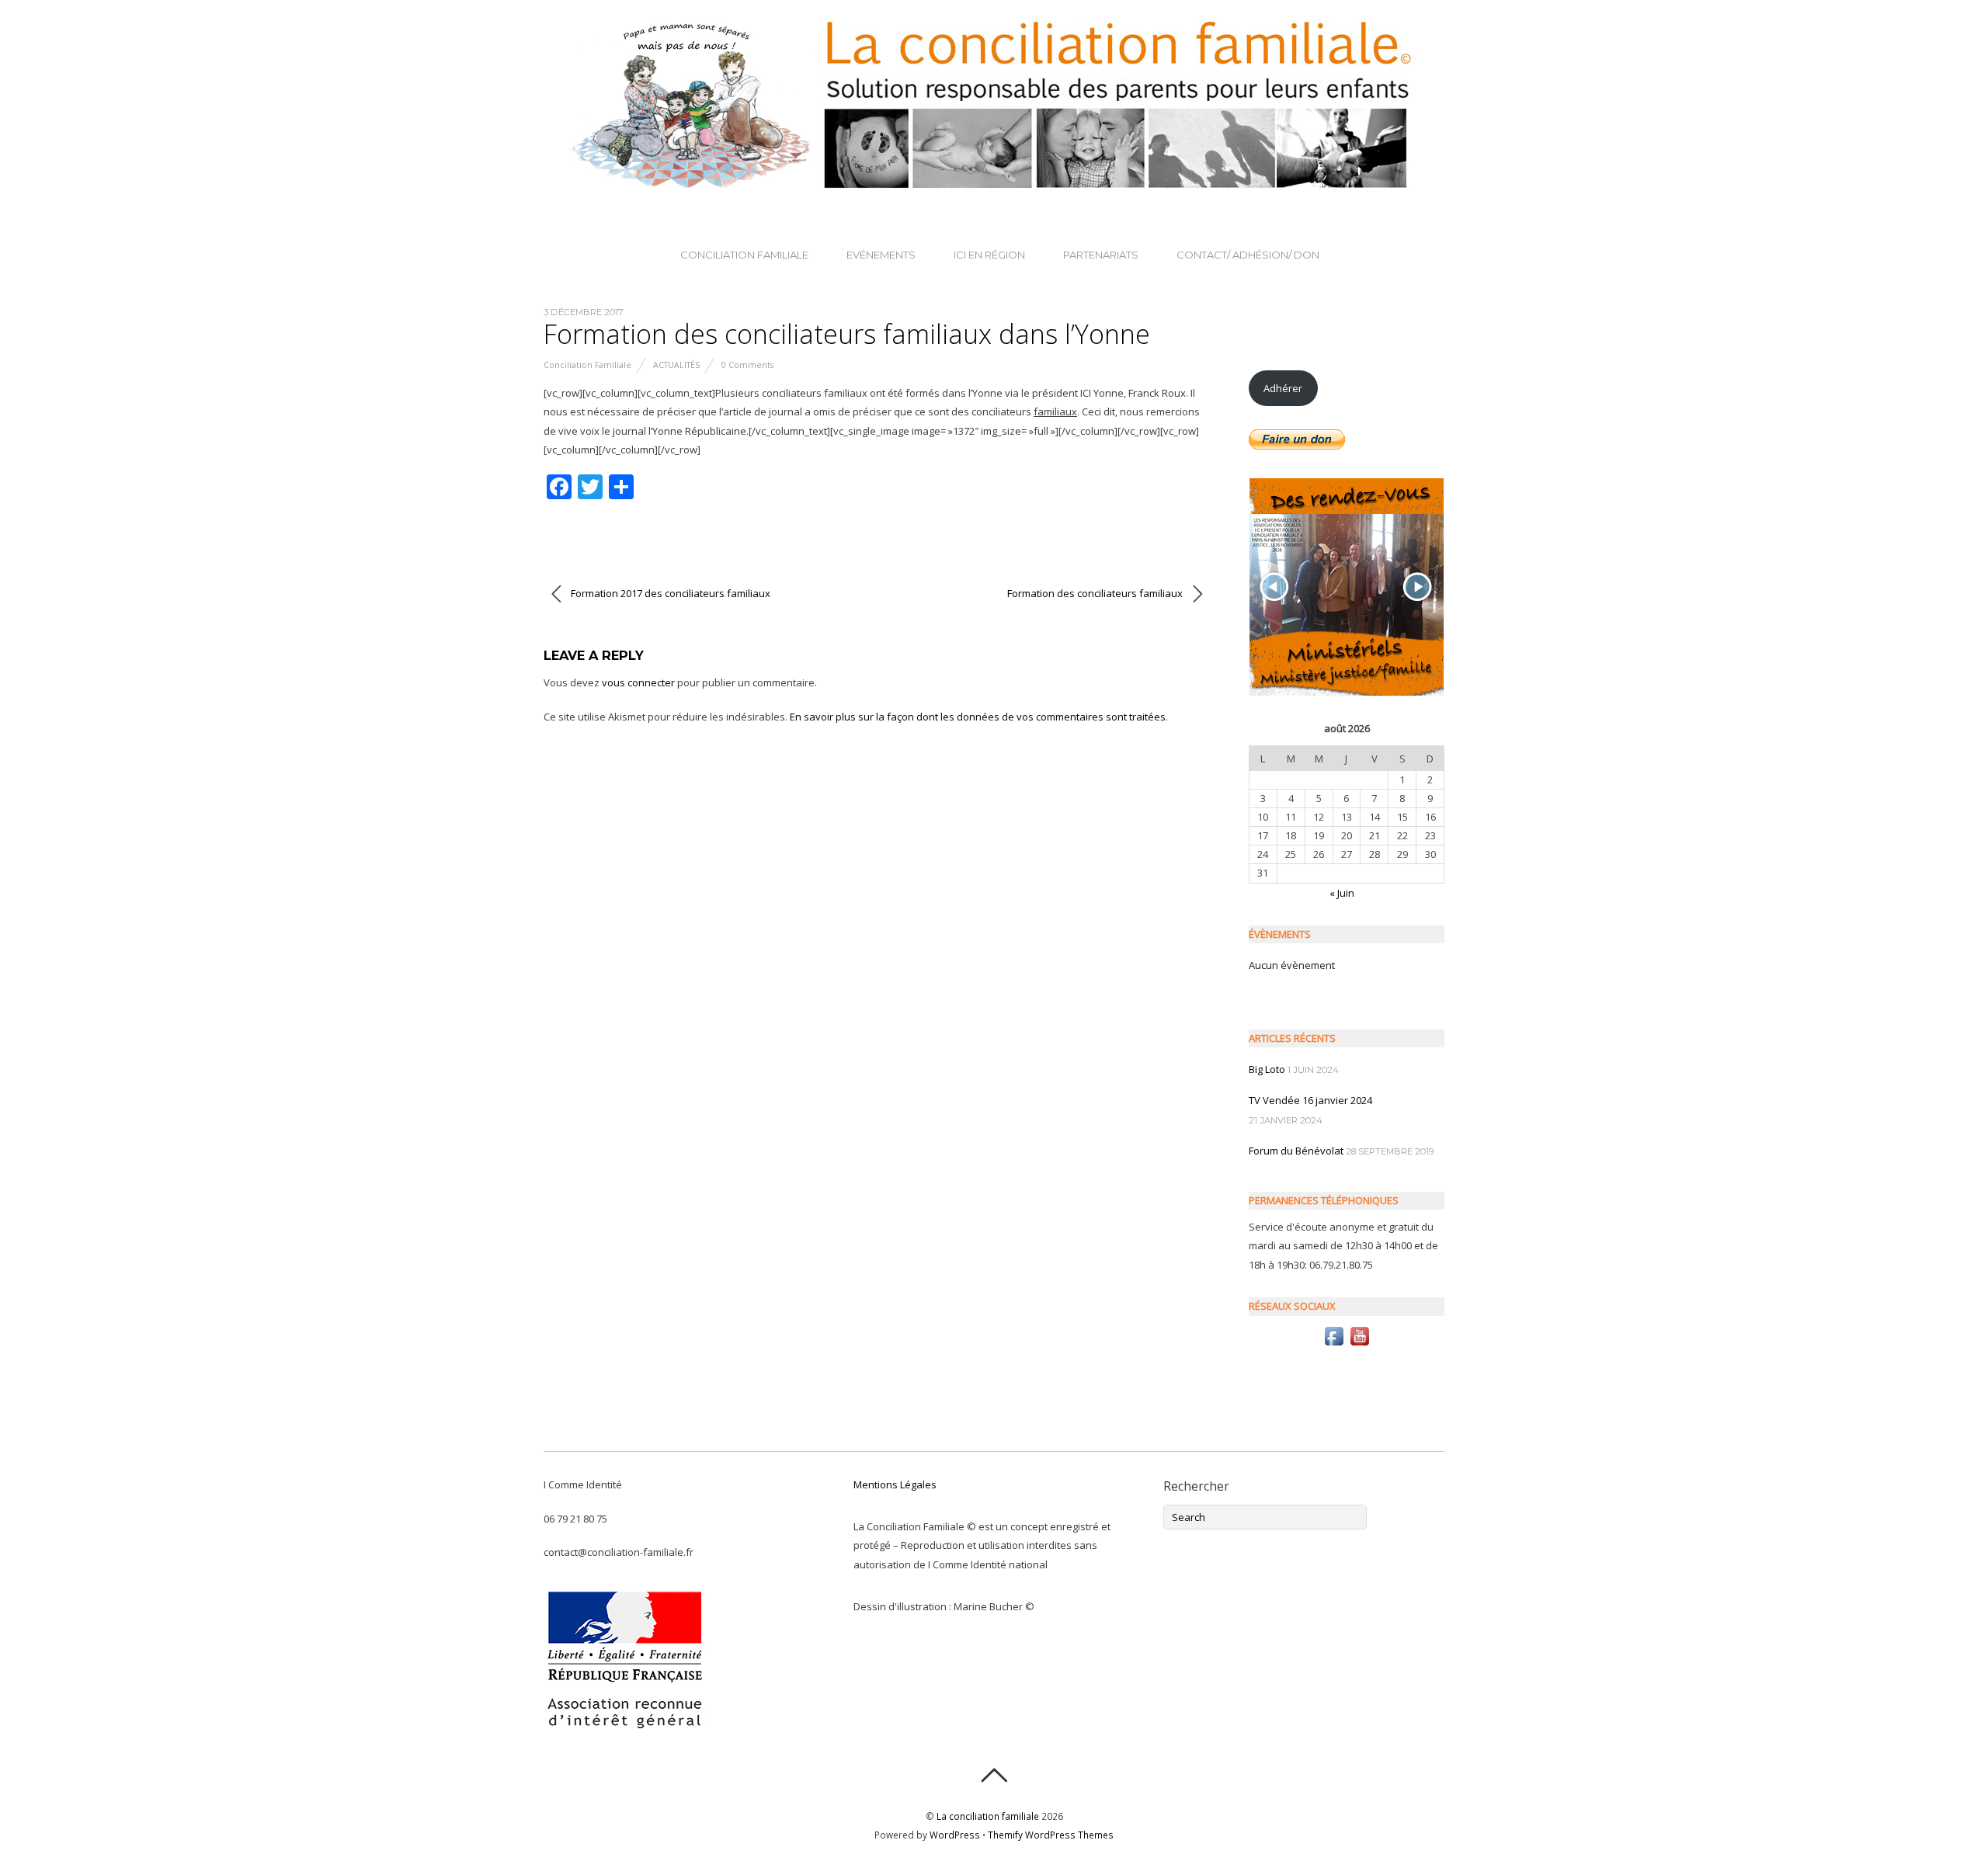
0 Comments (747, 365)
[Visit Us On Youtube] (1359, 1345)
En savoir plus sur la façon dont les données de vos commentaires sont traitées (978, 717)
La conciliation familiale (988, 1816)
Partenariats (1101, 255)
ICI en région (989, 255)
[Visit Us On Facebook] (1334, 1345)
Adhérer (1283, 388)
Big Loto (1267, 1069)
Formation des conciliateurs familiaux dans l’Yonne (847, 334)
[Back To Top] (994, 1775)
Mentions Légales (895, 1484)
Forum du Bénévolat (1296, 1151)
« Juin (1342, 893)
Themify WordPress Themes (1051, 1835)
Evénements (881, 255)
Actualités (676, 365)
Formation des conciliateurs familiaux (1096, 593)
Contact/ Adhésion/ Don (1248, 255)
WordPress (955, 1835)
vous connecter (638, 682)
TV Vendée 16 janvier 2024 (1310, 1100)
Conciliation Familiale (744, 255)
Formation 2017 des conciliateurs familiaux (669, 593)
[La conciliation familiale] (994, 182)
